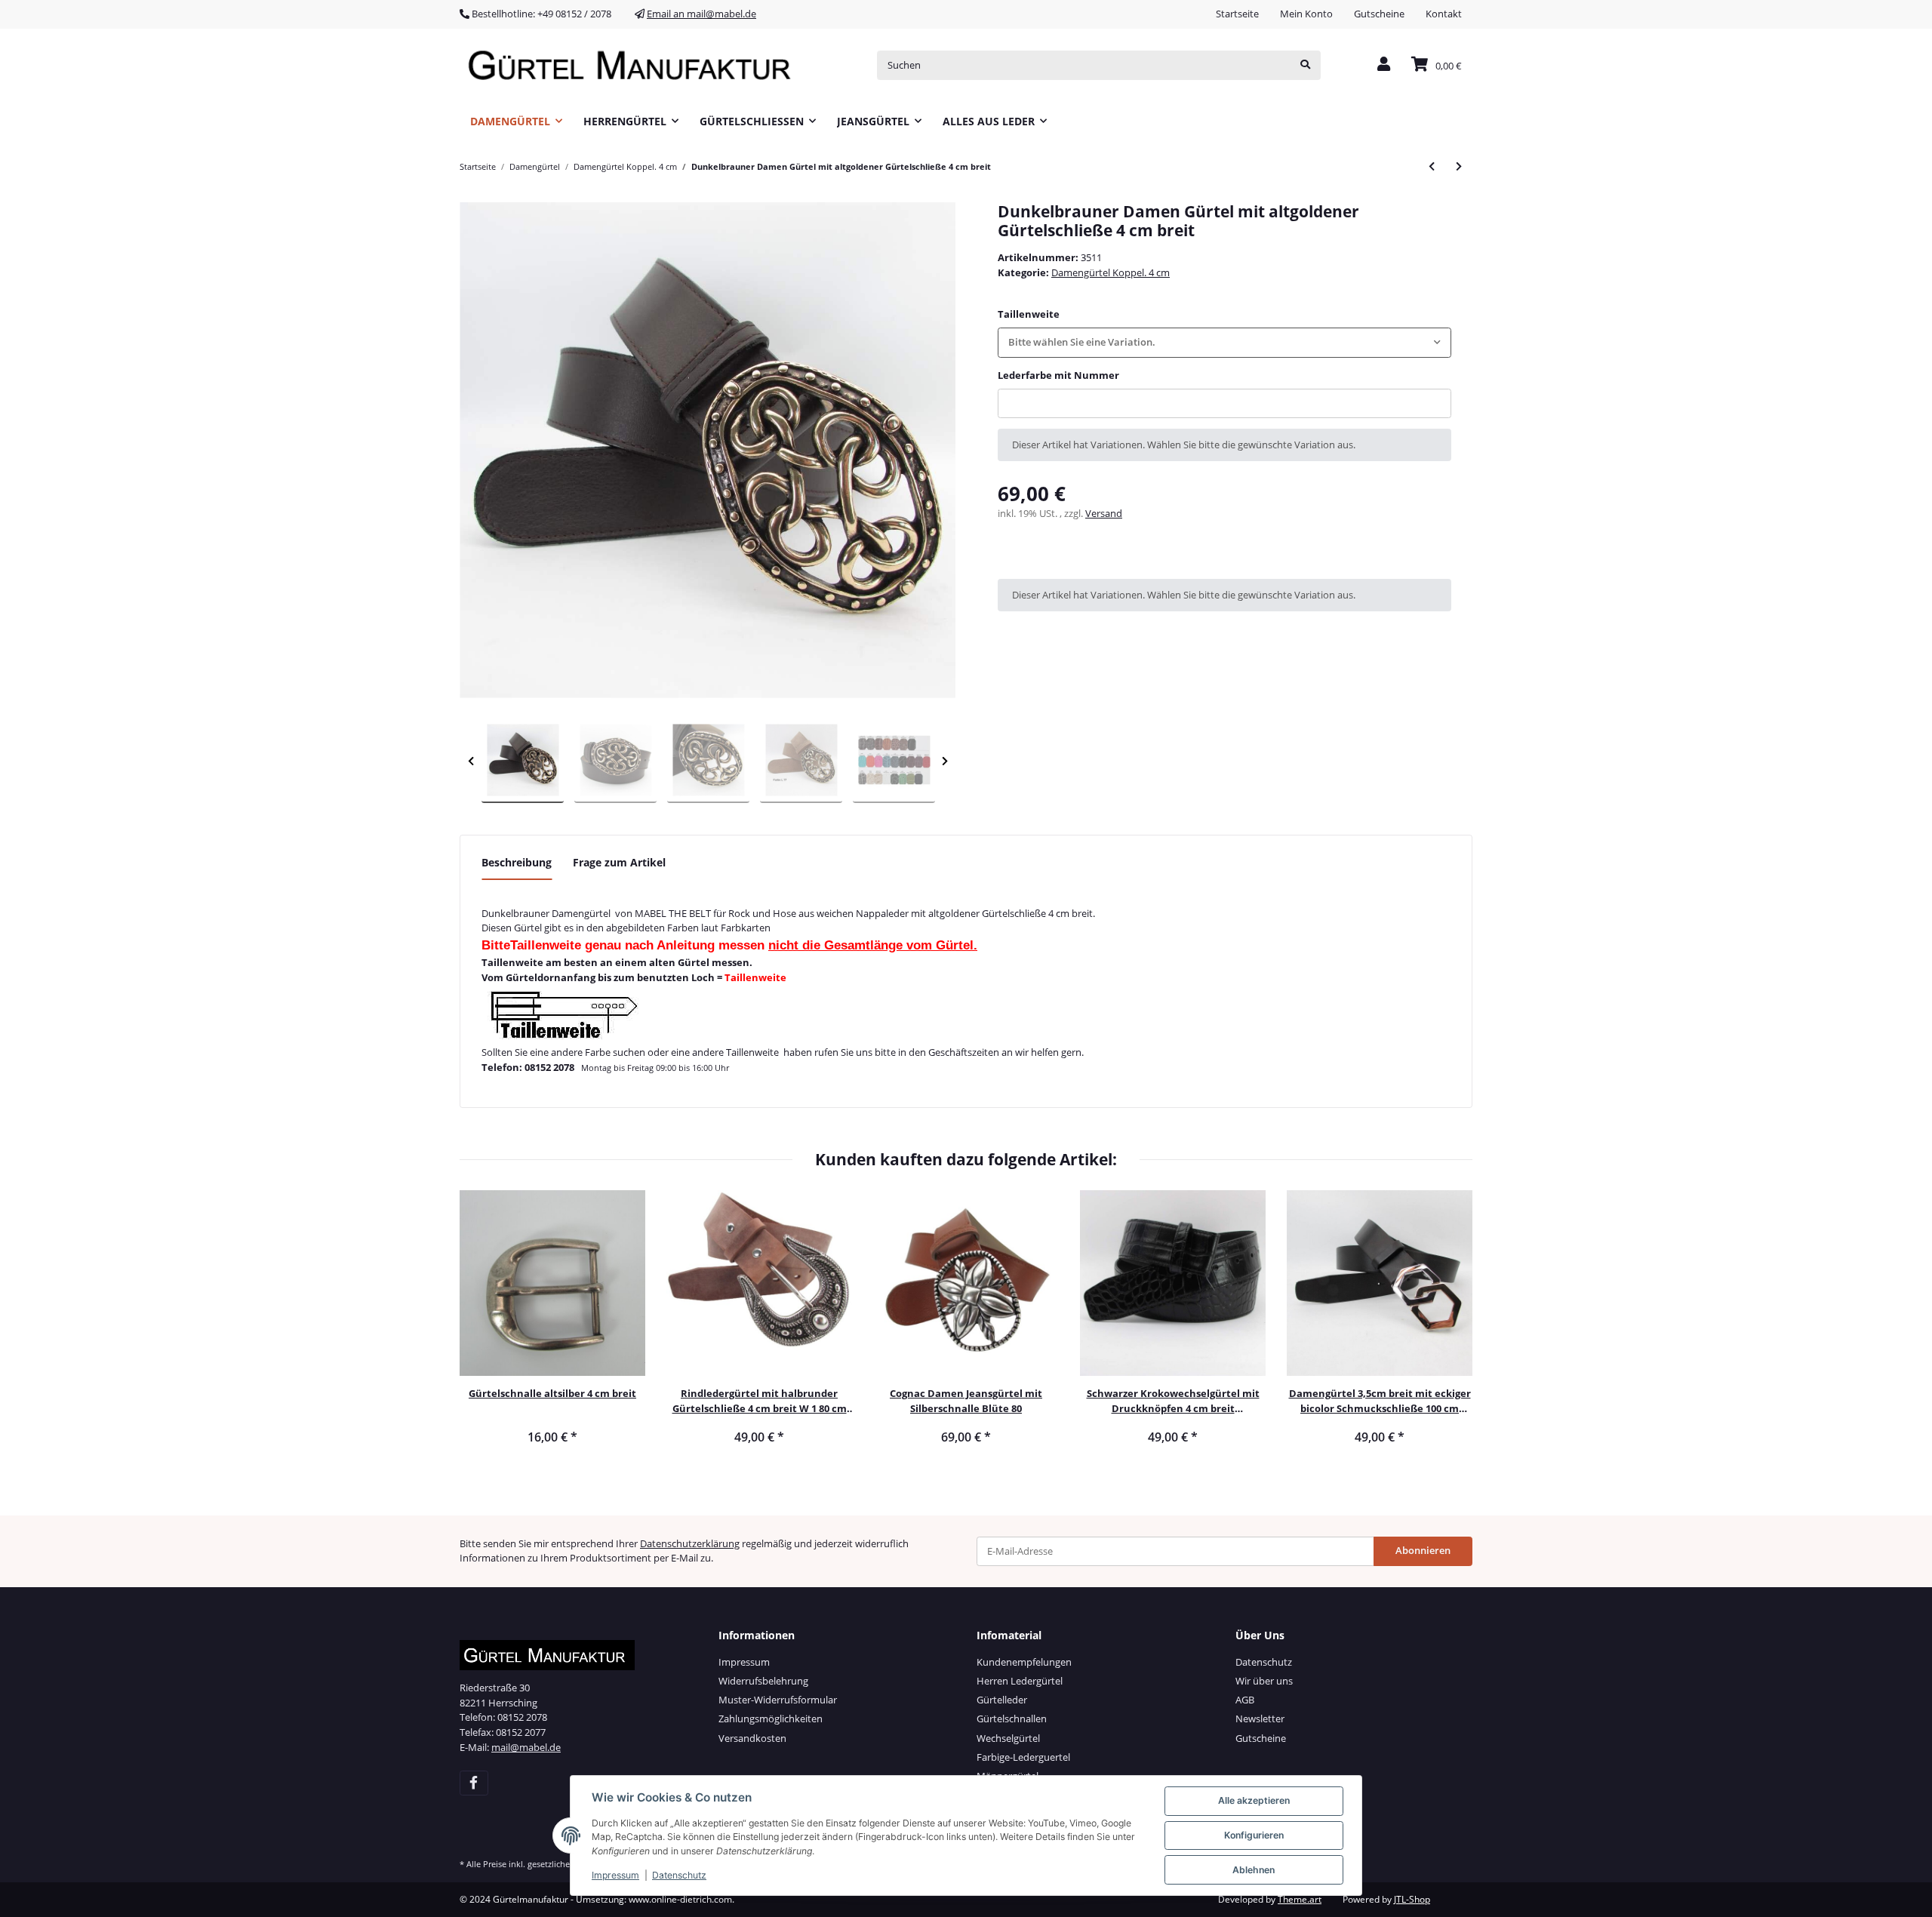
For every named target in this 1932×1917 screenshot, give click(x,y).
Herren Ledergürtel (1020, 1681)
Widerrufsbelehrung (763, 1681)
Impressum (744, 1662)
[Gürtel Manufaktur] (635, 65)
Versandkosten (752, 1738)
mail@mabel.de (526, 1747)
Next (944, 761)
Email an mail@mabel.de (701, 14)
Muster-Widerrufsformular (778, 1700)
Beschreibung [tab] (517, 862)
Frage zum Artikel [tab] (619, 862)
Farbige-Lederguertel (1023, 1757)
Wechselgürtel (1008, 1738)
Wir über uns (1264, 1681)
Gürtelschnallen (1012, 1719)
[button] (1384, 65)
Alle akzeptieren (1254, 1800)
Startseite (1237, 14)
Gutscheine (1379, 14)
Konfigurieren (1254, 1835)
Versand (1104, 513)
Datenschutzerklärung (690, 1543)
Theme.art (1300, 1899)
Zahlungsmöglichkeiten (771, 1719)
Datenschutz (1264, 1662)
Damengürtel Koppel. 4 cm (1111, 272)
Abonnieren (1423, 1550)
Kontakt (1444, 14)
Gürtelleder (1002, 1700)
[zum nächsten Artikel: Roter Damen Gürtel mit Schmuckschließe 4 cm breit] (1459, 166)
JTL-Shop (1412, 1899)
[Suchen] (1305, 65)
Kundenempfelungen (1024, 1662)
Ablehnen (1254, 1870)
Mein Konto (1306, 14)
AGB (1245, 1700)
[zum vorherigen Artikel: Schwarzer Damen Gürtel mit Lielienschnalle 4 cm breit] (1432, 166)
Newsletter (1260, 1719)
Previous (471, 761)
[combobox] (1224, 342)
